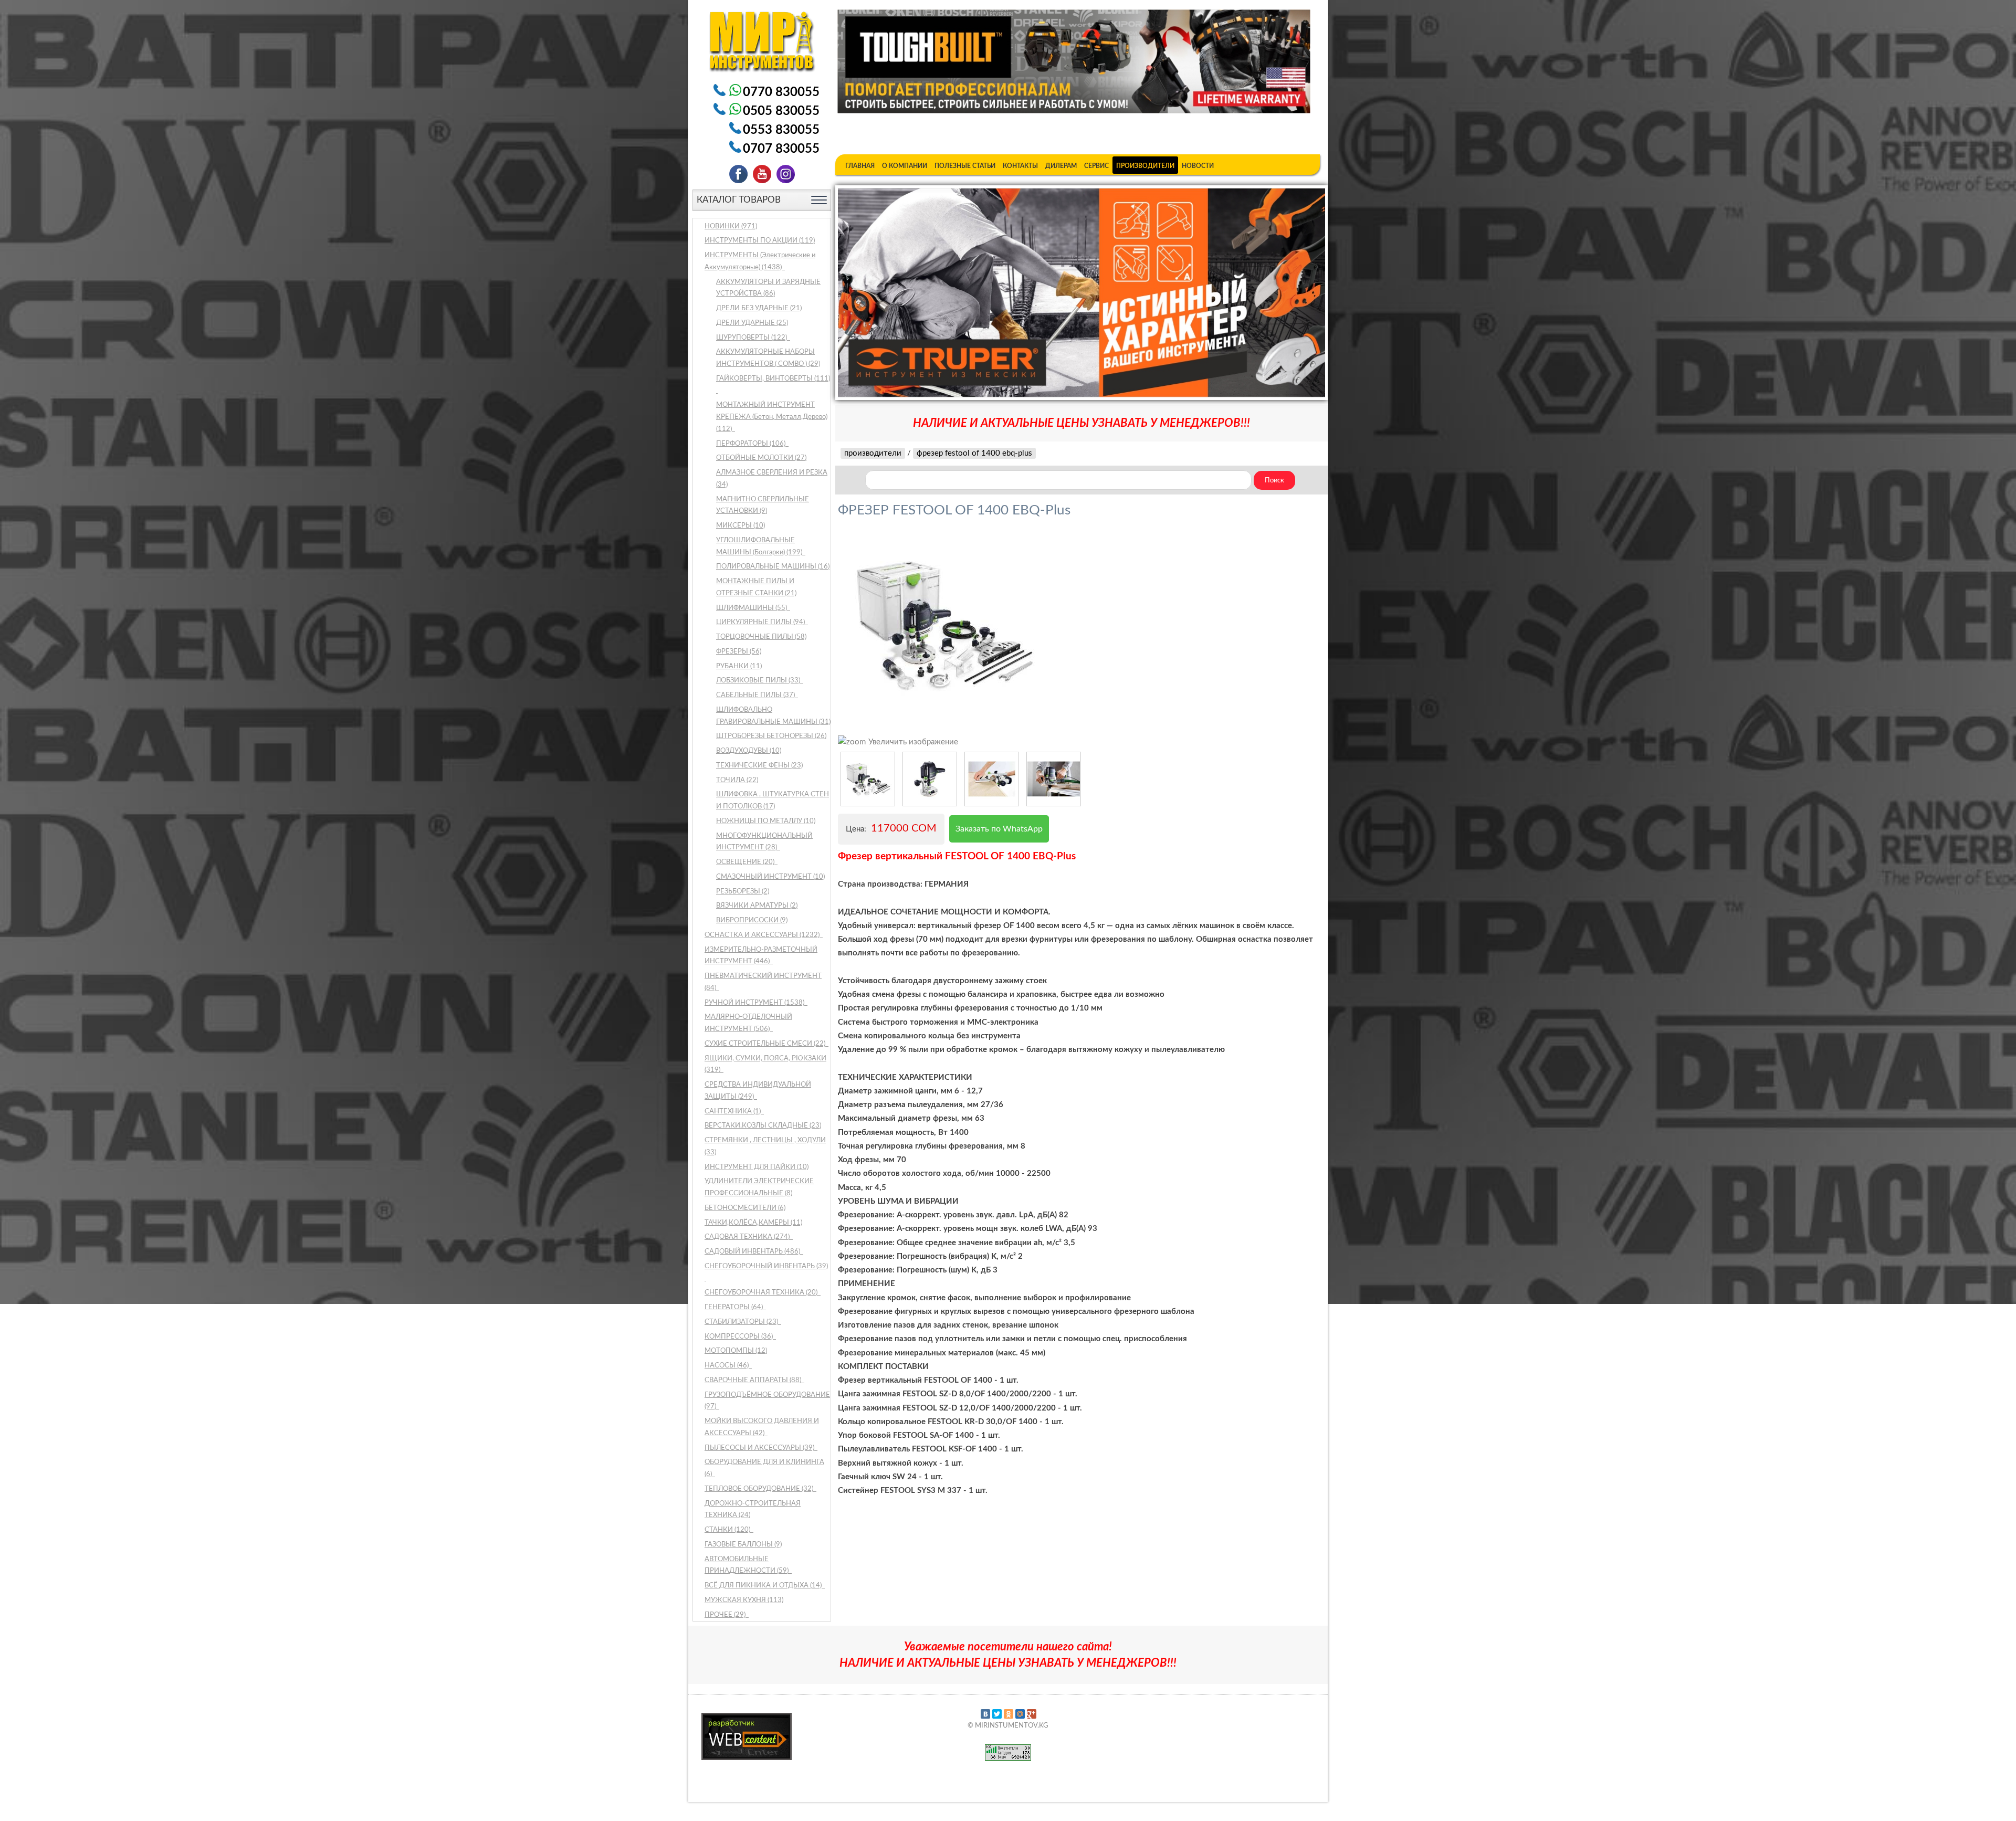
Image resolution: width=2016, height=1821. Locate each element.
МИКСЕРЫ (741, 526)
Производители (1145, 166)
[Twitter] (997, 1714)
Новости (1198, 166)
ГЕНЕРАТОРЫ (734, 1307)
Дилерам (1061, 166)
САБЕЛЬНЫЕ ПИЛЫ (756, 695)
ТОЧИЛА (737, 780)
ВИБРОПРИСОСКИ (752, 920)
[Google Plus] (1032, 1714)
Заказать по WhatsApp (999, 829)
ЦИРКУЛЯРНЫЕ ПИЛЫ (761, 622)
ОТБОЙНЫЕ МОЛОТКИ (761, 458)
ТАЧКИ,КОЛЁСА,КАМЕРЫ (753, 1223)
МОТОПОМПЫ (736, 1351)
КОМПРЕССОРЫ (739, 1337)
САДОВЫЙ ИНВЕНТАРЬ (753, 1252)
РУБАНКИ (739, 666)
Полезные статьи (965, 166)
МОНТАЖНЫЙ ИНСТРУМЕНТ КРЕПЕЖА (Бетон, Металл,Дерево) (772, 417)
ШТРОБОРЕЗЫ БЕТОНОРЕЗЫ (771, 736)
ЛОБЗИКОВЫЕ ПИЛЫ (759, 681)
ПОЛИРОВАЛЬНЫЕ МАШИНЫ (773, 567)
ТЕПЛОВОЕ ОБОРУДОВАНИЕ (760, 1489)
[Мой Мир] (1020, 1714)
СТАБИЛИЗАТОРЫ (742, 1322)
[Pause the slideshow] (1293, 292)
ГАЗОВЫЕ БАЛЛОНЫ (743, 1545)
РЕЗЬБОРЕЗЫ (743, 892)
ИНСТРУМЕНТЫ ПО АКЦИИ (760, 241)
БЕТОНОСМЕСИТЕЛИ (745, 1208)
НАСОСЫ (727, 1366)
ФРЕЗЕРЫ (739, 652)
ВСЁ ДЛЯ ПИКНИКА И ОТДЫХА (764, 1586)
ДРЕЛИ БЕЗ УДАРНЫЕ (759, 308)
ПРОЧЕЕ (726, 1615)
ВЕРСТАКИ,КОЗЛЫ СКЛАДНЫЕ (763, 1126)
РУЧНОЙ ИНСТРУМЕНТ (755, 1003)
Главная (860, 166)
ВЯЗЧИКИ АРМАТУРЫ (757, 906)
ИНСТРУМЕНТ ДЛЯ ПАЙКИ (757, 1167)
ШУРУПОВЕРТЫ (752, 338)
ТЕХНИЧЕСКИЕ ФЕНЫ (759, 766)
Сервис (1096, 166)
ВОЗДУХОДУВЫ (749, 751)
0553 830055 (781, 130)
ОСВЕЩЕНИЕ (746, 862)
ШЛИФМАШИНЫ (752, 608)
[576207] (868, 779)
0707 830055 (781, 149)
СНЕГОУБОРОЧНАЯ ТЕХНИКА (762, 1293)
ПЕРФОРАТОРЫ (752, 444)
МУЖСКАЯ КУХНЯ (744, 1600)
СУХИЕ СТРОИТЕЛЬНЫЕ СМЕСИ (766, 1044)
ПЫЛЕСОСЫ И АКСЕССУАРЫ (760, 1448)
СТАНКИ (728, 1530)
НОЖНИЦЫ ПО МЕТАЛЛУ (766, 821)
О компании (905, 166)
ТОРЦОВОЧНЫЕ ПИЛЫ (761, 637)
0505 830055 (781, 111)
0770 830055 (781, 92)
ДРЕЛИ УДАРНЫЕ (752, 323)
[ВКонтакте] (985, 1714)
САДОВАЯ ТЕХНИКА (748, 1237)
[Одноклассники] (1009, 1714)
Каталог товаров (739, 200)
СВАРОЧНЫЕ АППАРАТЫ (754, 1380)
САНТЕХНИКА (733, 1112)
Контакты (1020, 166)
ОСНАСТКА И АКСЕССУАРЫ (763, 935)
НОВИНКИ (731, 227)
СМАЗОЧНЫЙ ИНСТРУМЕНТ (770, 877)
